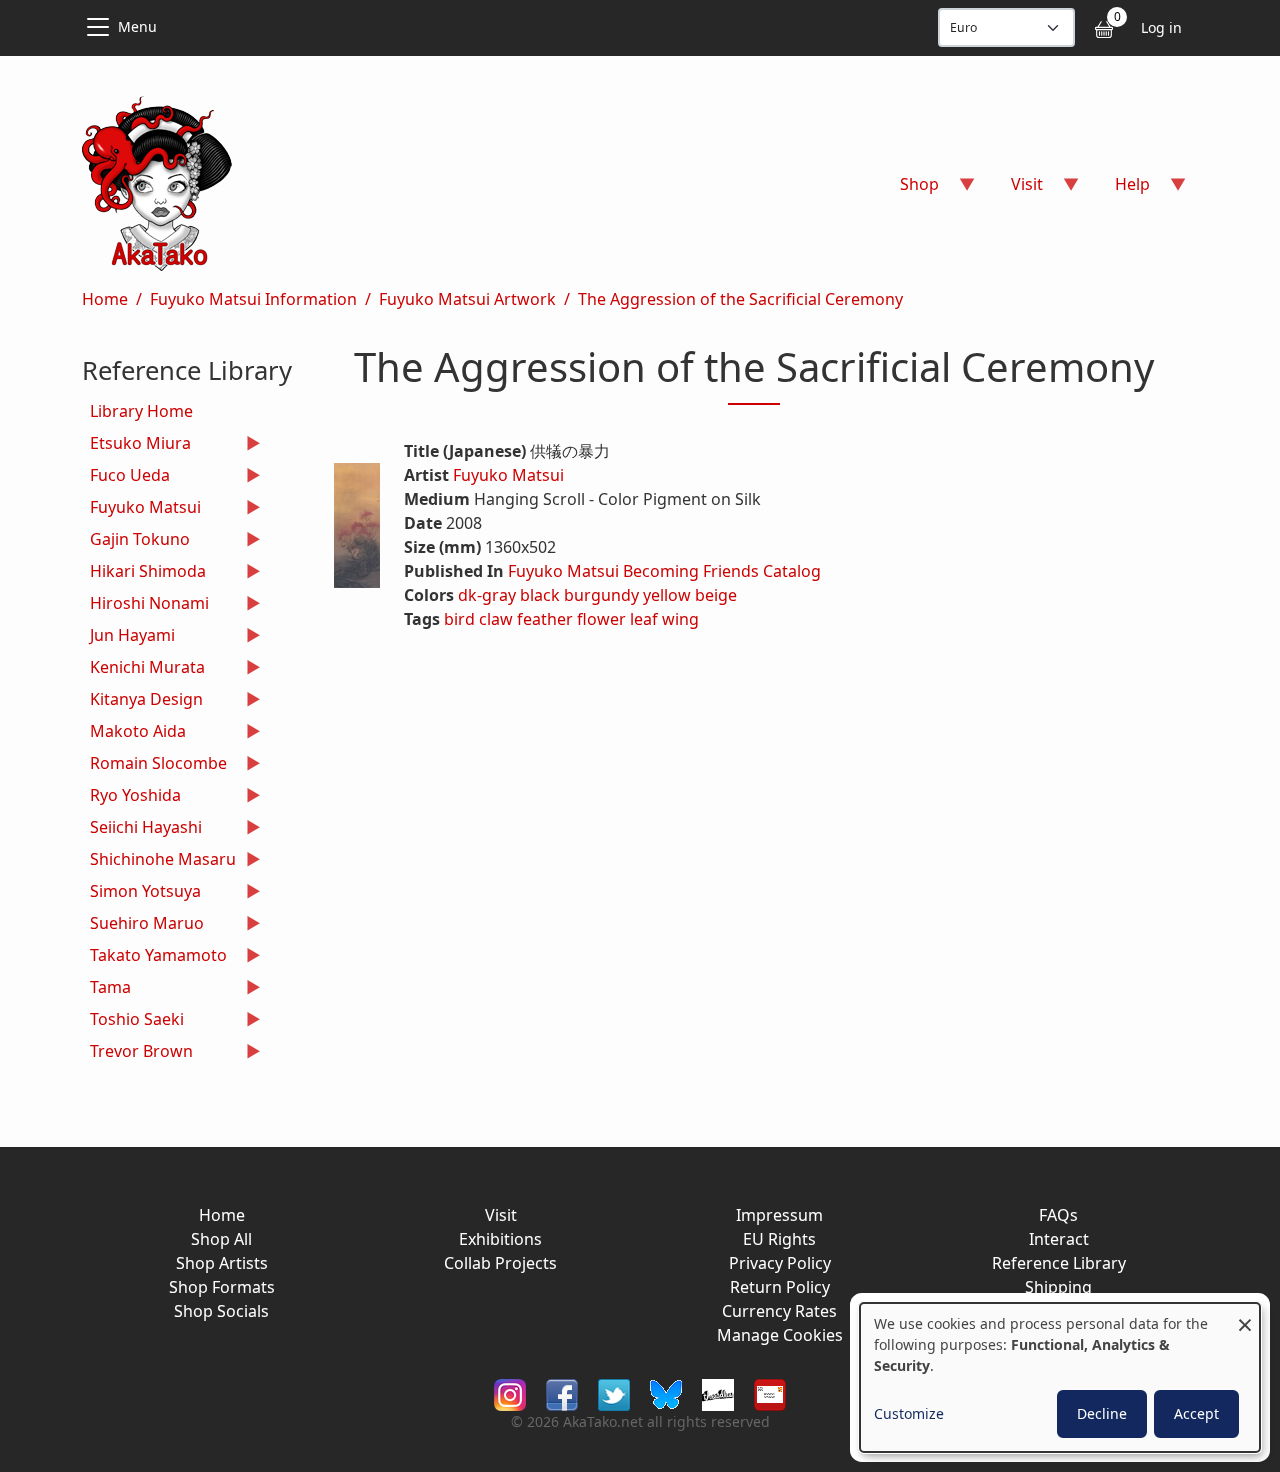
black (540, 595)
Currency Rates (779, 1311)
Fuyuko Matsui (508, 475)
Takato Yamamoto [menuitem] (154, 957)
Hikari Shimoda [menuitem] (144, 573)
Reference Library (1059, 1263)
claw (496, 619)
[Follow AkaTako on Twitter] (614, 1392)
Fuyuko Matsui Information (253, 299)
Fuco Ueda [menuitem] (126, 477)
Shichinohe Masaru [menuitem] (159, 861)
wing (680, 619)
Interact (1059, 1239)
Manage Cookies (780, 1335)
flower (601, 619)
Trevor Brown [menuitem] (137, 1053)
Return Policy (780, 1287)
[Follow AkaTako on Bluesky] (666, 1392)
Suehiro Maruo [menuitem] (143, 925)
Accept (1196, 1413)
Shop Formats (222, 1287)
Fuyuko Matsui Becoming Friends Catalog (664, 571)
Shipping (1058, 1287)
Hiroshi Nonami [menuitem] (145, 605)
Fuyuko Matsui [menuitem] (141, 509)
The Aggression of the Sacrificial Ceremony (740, 299)
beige (716, 595)
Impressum (779, 1215)
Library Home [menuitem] (141, 411)
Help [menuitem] (1120, 190)
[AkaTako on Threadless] (718, 1392)
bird (459, 619)
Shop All (221, 1239)
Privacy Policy (780, 1263)
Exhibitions (500, 1239)
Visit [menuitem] (1015, 190)
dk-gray (487, 595)
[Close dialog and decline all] (1245, 1315)
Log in (1161, 27)
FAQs (1058, 1215)
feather (545, 619)
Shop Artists (222, 1263)
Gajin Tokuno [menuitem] (136, 541)
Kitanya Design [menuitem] (142, 701)
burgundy (601, 595)
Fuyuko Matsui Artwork (467, 299)
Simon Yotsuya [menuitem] (141, 893)
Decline (1102, 1413)
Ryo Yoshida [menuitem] (131, 797)
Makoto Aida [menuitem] (134, 733)
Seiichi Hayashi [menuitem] (142, 829)
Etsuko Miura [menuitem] (136, 445)
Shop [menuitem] (907, 190)
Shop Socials (221, 1311)
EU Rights (779, 1239)
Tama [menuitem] (106, 989)
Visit (501, 1215)
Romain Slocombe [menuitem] (154, 765)
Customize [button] (909, 1413)
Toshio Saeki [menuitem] (133, 1021)
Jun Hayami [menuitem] (128, 637)
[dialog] (1060, 1377)
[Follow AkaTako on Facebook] (562, 1392)
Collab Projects (500, 1263)
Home (105, 299)
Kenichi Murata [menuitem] (143, 669)
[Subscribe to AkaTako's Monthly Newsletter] (770, 1392)
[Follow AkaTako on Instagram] (510, 1392)
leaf (644, 619)
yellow (667, 595)
